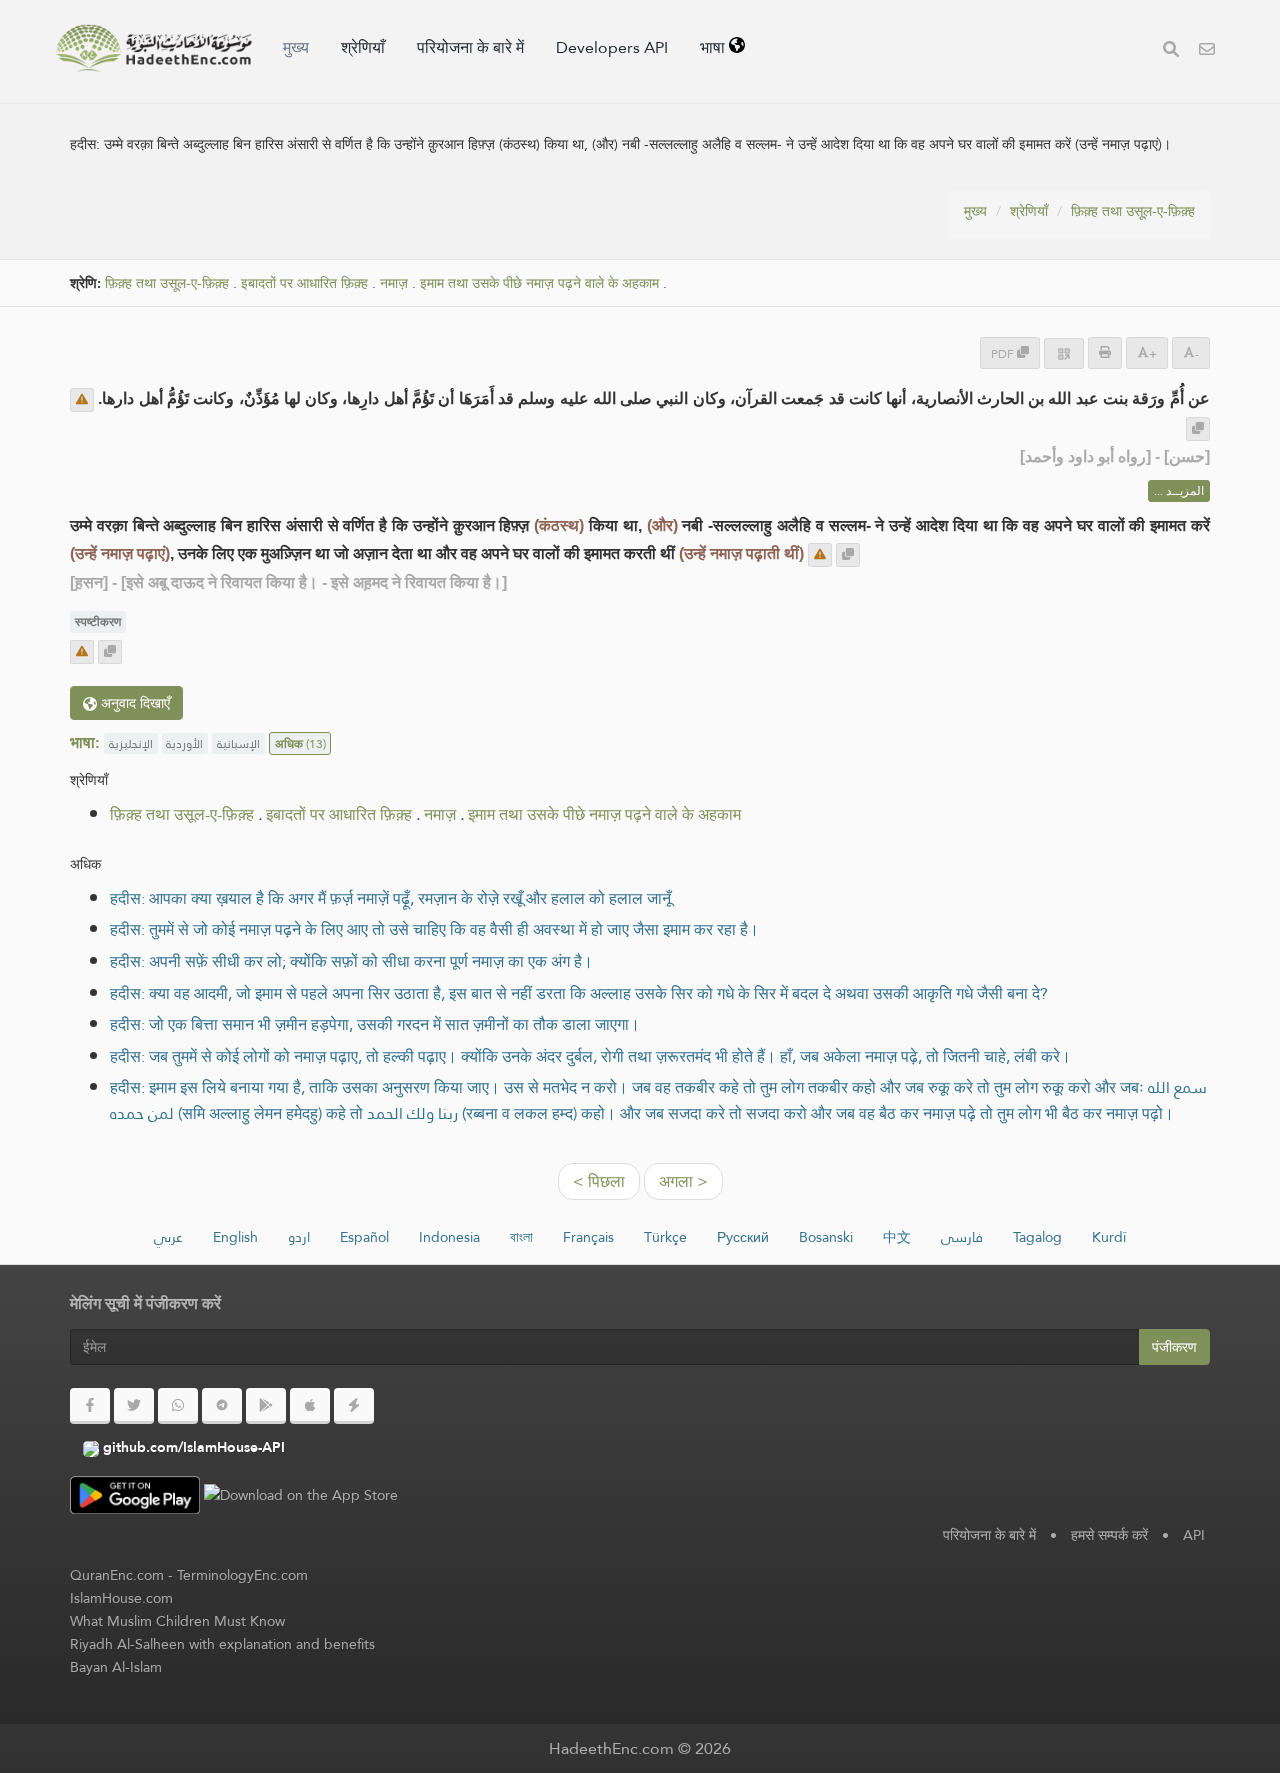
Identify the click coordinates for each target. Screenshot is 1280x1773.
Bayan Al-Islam (116, 1667)
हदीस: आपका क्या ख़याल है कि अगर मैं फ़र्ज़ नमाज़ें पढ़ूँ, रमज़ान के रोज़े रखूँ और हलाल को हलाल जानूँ (390, 898)
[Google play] (266, 1406)
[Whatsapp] (178, 1406)
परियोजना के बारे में (470, 47)
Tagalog (1037, 1237)
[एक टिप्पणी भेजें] (82, 400)
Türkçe (665, 1237)
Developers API (612, 47)
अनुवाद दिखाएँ (133, 703)
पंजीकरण (1174, 1347)
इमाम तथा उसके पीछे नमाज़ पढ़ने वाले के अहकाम (539, 283)
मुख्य (296, 47)
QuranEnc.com (117, 1575)
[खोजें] (1171, 51)
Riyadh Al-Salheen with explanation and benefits (222, 1644)
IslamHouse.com (121, 1598)
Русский (743, 1237)
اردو (299, 1237)
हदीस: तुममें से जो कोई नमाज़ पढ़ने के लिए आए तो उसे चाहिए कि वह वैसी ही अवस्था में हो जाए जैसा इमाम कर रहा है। (434, 929)
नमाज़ (394, 283)
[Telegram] (222, 1406)
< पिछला (599, 1181)
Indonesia (449, 1237)
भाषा (714, 47)
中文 (897, 1237)
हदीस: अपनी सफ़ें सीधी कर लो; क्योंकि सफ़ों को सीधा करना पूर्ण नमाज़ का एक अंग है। (351, 961)
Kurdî (1109, 1237)
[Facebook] (90, 1406)
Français (588, 1237)
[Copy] (1198, 429)
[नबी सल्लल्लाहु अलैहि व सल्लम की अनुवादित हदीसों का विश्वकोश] (154, 48)
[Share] (1064, 353)
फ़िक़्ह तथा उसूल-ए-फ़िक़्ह (1133, 211)
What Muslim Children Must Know (177, 1621)
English (235, 1237)
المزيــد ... (1179, 491)
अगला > (683, 1181)
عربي (168, 1237)
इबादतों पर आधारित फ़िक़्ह (304, 283)
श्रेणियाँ (363, 47)
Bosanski (826, 1237)
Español (364, 1237)
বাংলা (521, 1237)
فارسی (962, 1237)
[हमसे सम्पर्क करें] (1207, 51)
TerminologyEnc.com (242, 1575)
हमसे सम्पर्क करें (1109, 1535)
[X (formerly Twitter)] (134, 1406)
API (1194, 1535)
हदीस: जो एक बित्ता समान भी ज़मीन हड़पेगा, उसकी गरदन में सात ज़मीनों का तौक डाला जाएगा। (375, 1024)
